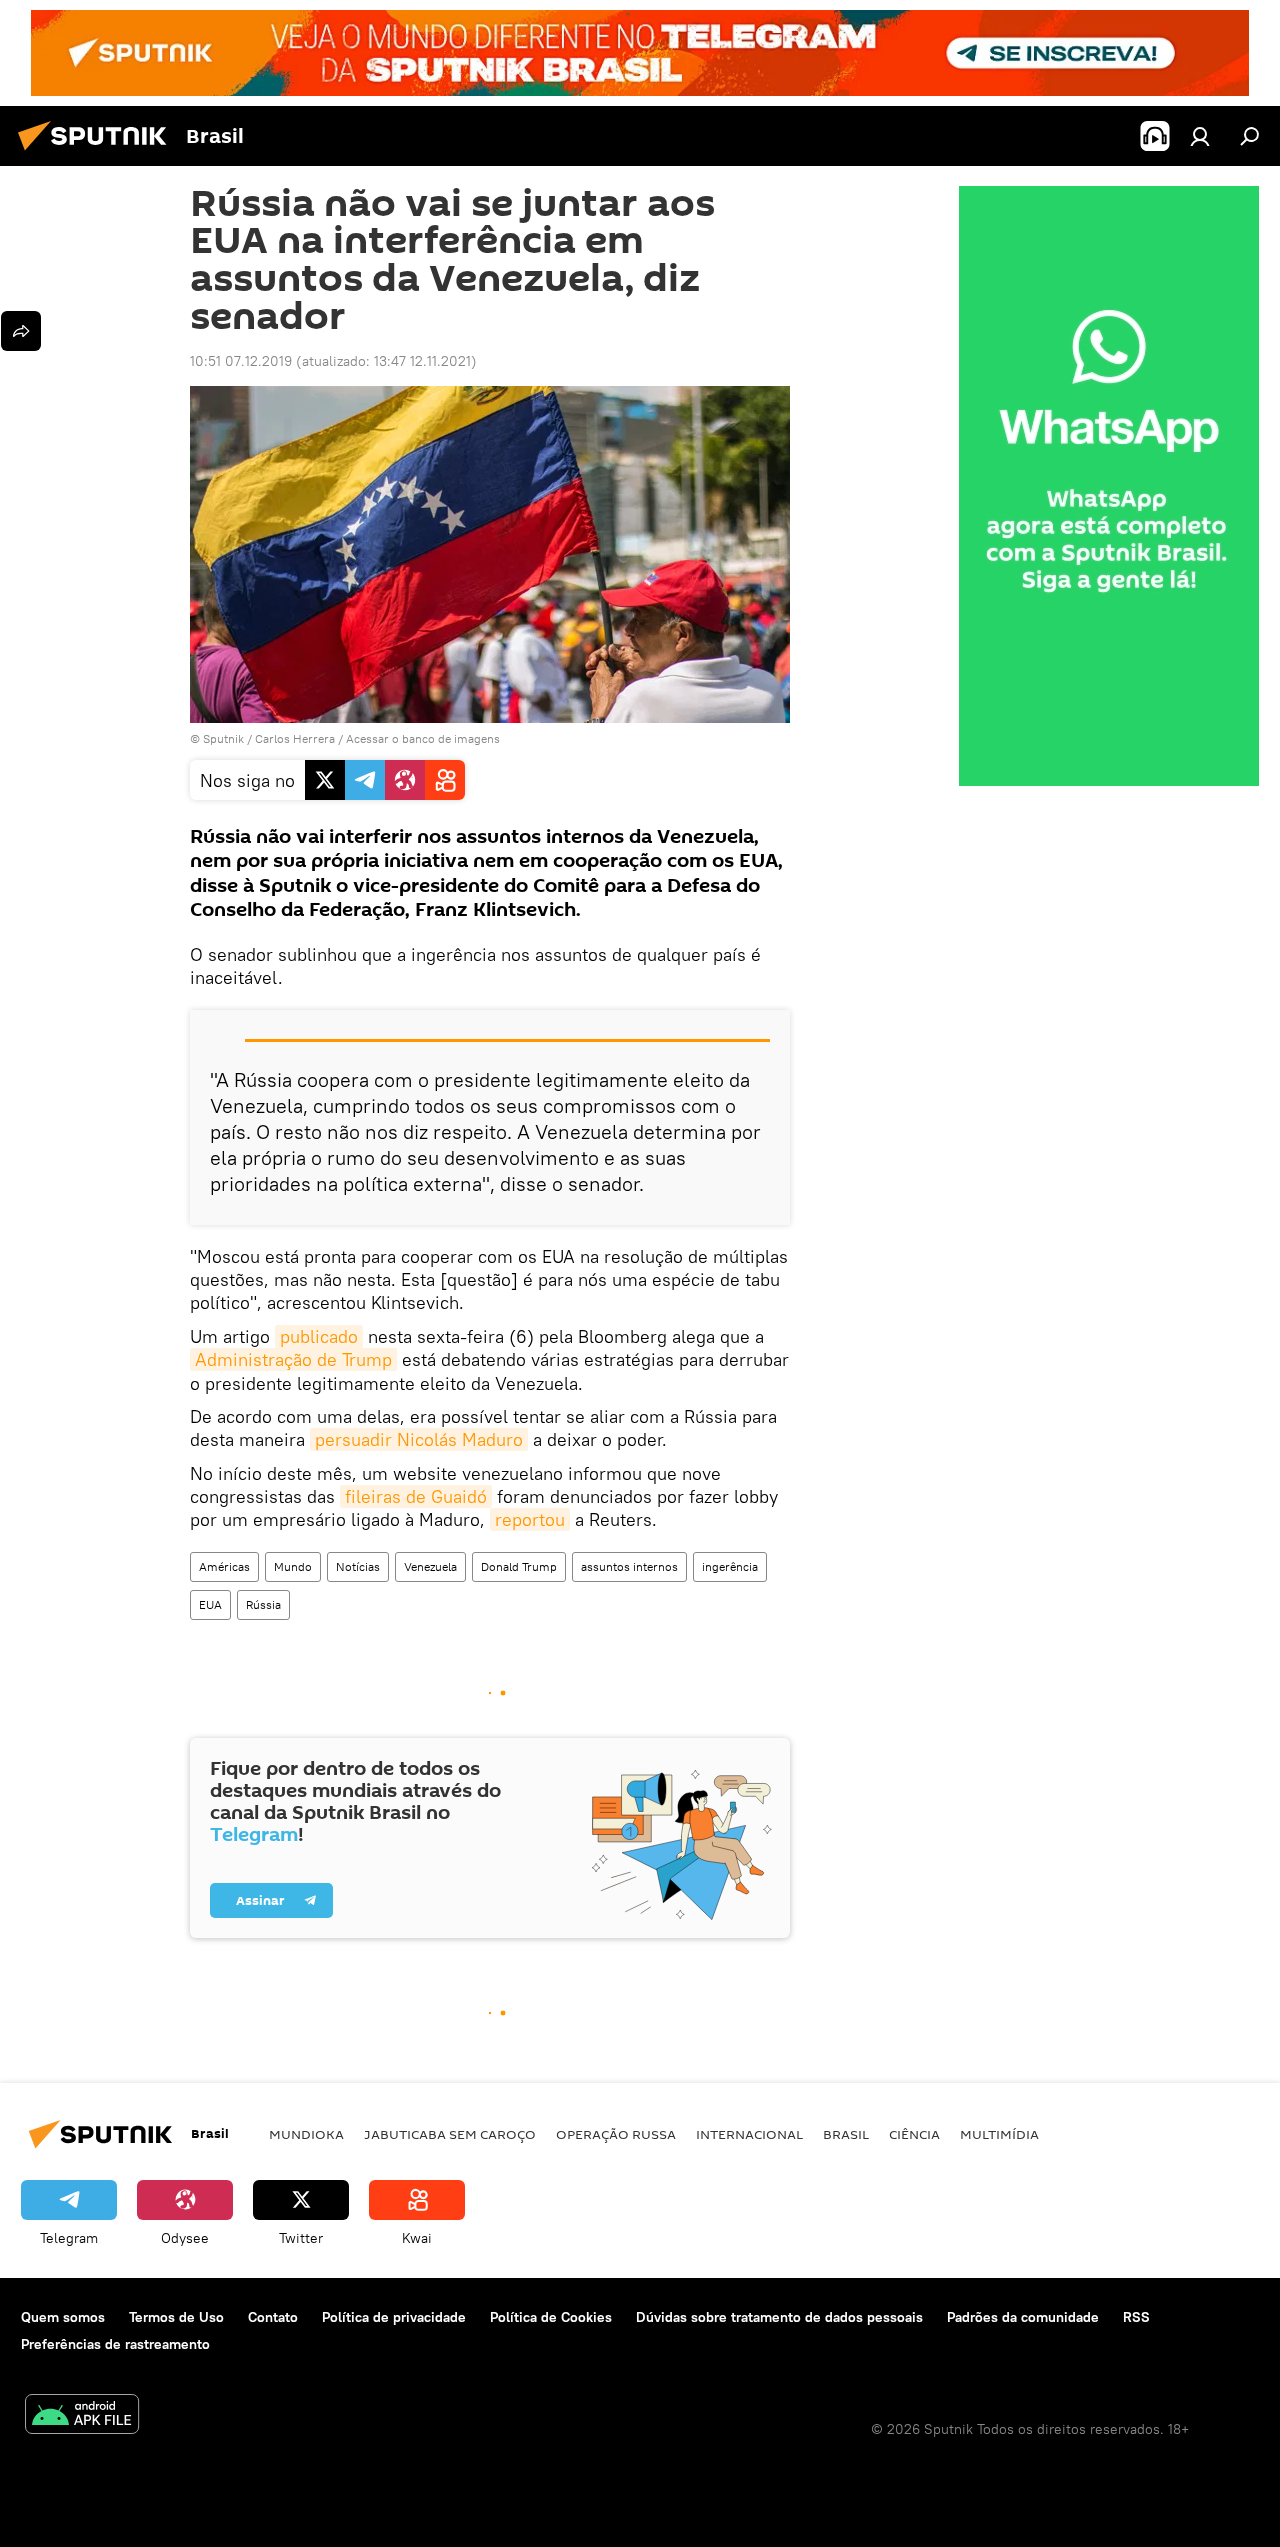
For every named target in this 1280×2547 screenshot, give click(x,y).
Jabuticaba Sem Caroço (450, 2134)
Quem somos (63, 2317)
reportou (530, 1519)
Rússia (263, 1604)
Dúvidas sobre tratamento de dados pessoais (779, 2317)
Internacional (749, 2134)
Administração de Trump (293, 1359)
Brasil (846, 2134)
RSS (1136, 2317)
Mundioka (306, 2134)
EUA (210, 1604)
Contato (273, 2317)
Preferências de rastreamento (115, 2344)
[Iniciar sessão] (1200, 136)
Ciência (914, 2134)
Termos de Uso (176, 2317)
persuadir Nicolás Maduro (419, 1439)
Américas (224, 1566)
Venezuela (430, 1566)
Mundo (293, 1566)
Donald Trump (519, 1566)
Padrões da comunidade (1023, 2317)
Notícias (358, 1566)
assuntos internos (629, 1566)
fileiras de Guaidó (416, 1496)
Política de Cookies (551, 2317)
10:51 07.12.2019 (241, 361)
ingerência (730, 1566)
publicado (319, 1336)
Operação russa (616, 2134)
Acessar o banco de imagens (423, 738)
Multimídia (999, 2134)
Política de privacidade (394, 2317)
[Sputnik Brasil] (98, 153)
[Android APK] (82, 2416)
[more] (21, 331)
